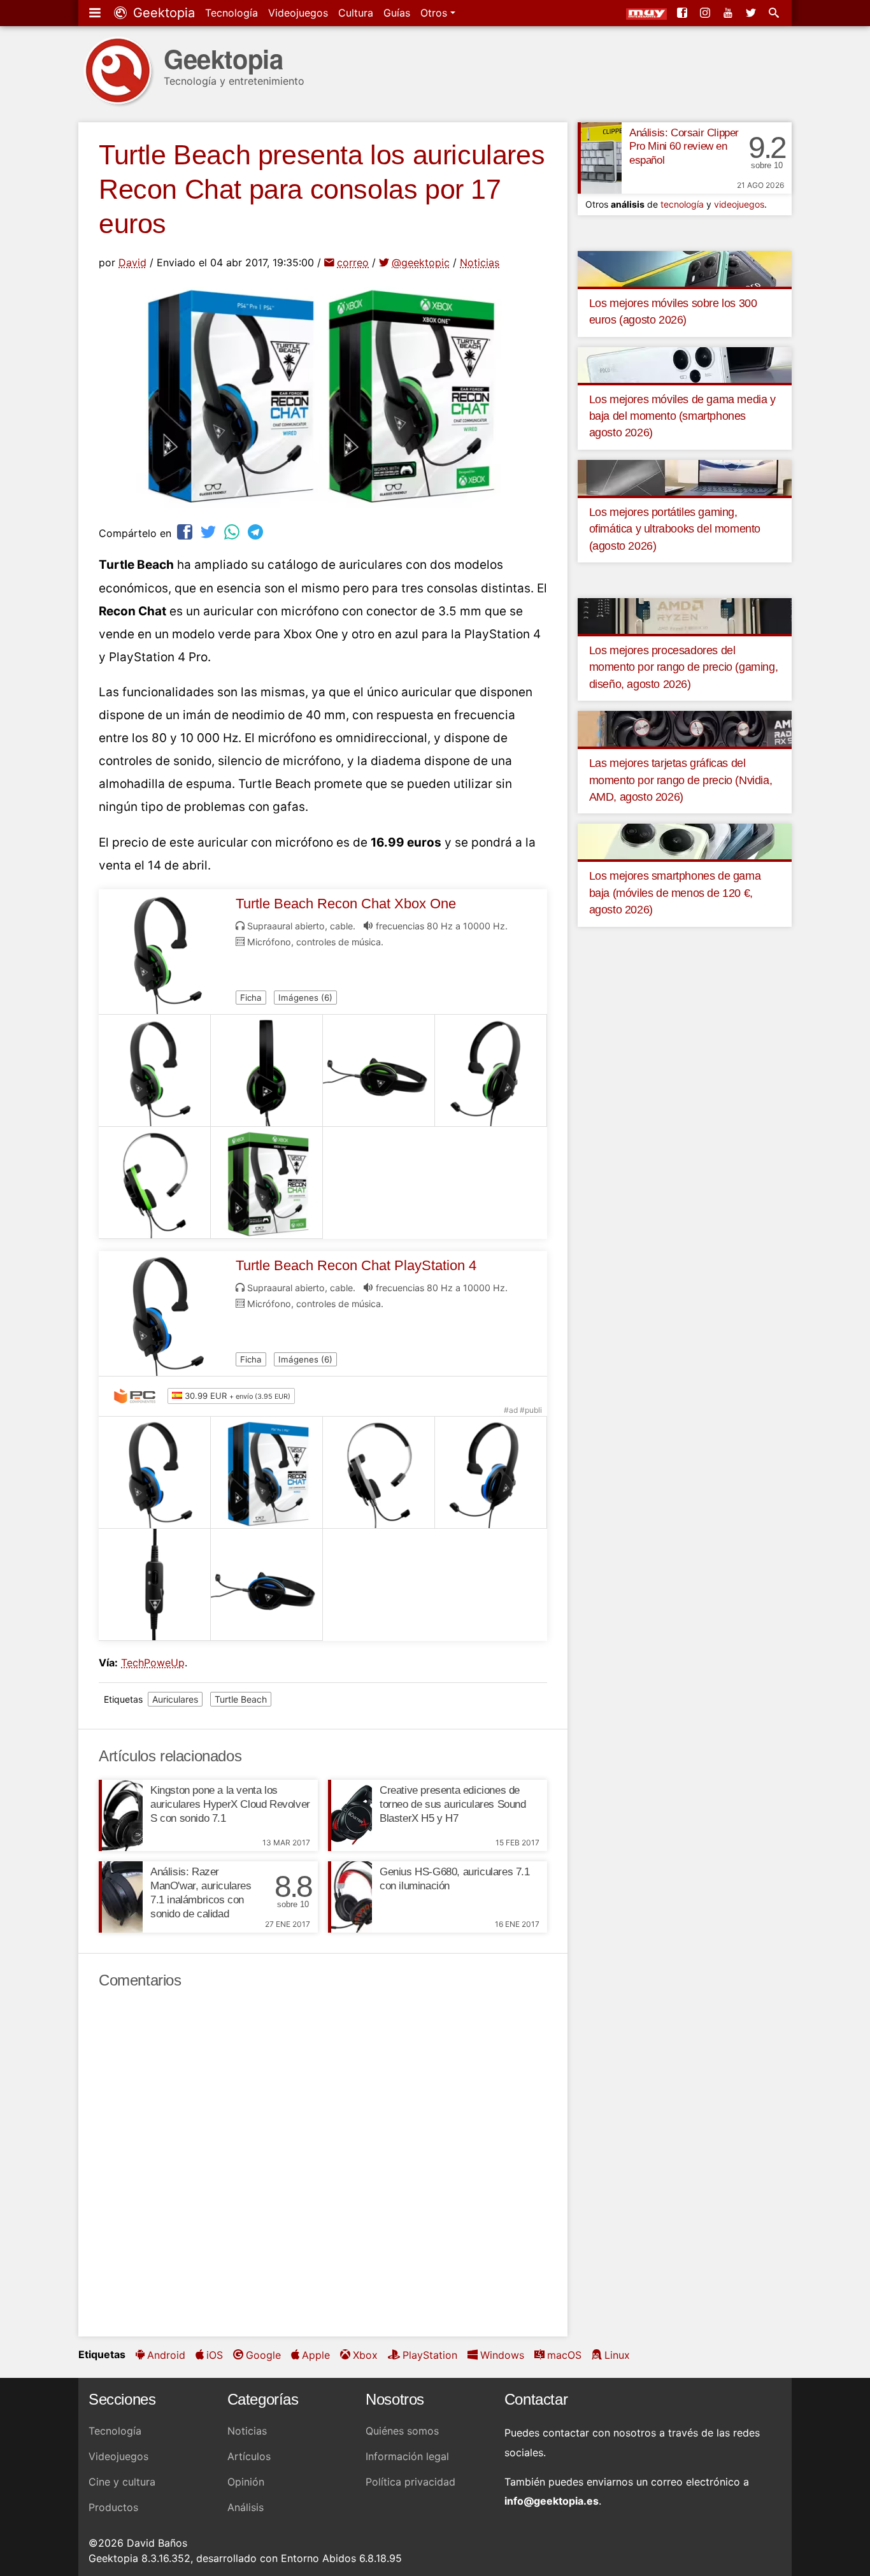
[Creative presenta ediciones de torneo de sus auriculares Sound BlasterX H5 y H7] (350, 1815)
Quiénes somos (402, 2431)
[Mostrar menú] (96, 13)
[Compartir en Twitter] (210, 532)
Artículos (249, 2456)
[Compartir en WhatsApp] (233, 532)
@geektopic (421, 262)
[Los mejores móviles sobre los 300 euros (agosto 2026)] (685, 268)
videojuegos (739, 204)
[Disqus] (323, 2163)
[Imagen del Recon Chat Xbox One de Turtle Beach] (155, 1071)
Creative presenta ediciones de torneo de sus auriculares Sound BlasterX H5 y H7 (453, 1804)
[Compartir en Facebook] (186, 532)
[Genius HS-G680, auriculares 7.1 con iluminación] (350, 1897)
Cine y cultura (122, 2482)
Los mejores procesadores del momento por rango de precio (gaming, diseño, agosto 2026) (684, 667)
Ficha (251, 998)
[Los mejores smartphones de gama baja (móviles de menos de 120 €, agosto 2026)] (685, 841)
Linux (617, 2355)
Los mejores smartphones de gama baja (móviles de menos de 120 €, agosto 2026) (675, 893)
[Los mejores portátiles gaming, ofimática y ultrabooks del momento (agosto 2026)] (685, 476)
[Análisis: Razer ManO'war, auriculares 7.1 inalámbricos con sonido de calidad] (121, 1897)
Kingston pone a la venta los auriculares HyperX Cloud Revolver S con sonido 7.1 (230, 1804)
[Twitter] (752, 13)
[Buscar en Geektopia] (775, 13)
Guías (397, 13)
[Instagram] (706, 13)
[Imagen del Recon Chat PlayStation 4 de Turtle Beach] (155, 1473)
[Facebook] (683, 13)
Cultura (356, 13)
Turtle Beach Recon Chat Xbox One (346, 904)
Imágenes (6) (305, 998)
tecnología (682, 204)
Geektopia (162, 13)
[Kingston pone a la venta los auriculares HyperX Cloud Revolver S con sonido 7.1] (121, 1815)
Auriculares (175, 1699)
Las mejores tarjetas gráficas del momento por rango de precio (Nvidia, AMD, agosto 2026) (681, 780)
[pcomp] (138, 1396)
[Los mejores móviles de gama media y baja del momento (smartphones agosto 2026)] (685, 364)
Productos (113, 2507)
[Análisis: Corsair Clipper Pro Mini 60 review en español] (600, 158)
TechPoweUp (153, 1663)
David (132, 262)
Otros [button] (435, 13)
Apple (316, 2355)
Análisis (246, 2507)
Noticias (480, 262)
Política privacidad (410, 2482)
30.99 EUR (236, 1396)
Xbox (365, 2355)
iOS (215, 2355)
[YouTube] (729, 13)
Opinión (246, 2482)
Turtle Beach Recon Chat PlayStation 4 (356, 1265)
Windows (502, 2355)
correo (353, 262)
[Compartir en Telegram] (257, 532)
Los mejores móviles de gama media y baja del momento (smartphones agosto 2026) (682, 416)
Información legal (407, 2456)
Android (166, 2355)
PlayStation (430, 2355)
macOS (564, 2355)
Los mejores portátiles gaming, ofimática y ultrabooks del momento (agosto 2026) (675, 529)
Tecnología (232, 13)
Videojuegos (298, 13)
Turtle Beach (241, 1699)
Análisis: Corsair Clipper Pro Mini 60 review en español (684, 147)
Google (263, 2355)
